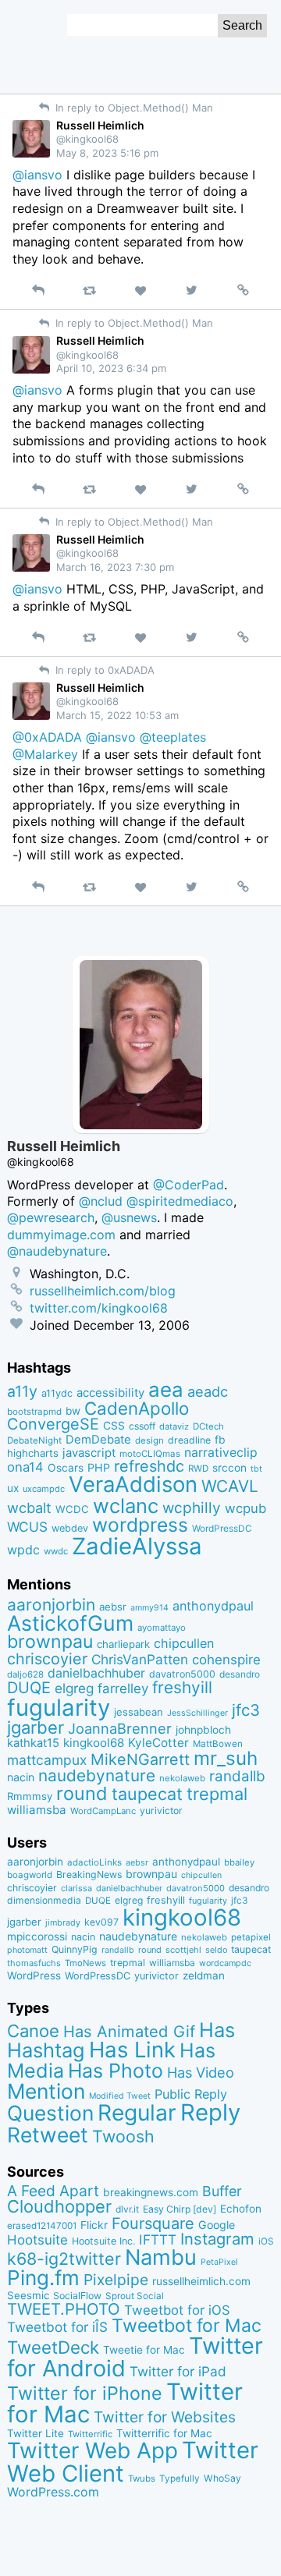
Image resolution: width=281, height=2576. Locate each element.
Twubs (142, 2479)
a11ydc (57, 1393)
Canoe (33, 2031)
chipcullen (184, 1643)
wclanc (126, 1506)
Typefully (180, 2479)
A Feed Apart (53, 2191)
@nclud (101, 1201)
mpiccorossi (37, 1936)
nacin (21, 1777)
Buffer (222, 2191)
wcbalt (29, 1508)
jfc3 (246, 1710)
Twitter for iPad (178, 2371)
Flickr (94, 2225)
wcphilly (192, 1508)
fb (220, 1440)
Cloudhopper (59, 2206)
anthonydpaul (213, 1606)
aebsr (113, 1607)
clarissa (76, 1888)
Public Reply (191, 2094)
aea (166, 1389)
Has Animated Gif (129, 2031)
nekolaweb (182, 1778)
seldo (216, 1950)
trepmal (217, 1794)
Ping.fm (43, 2278)
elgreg (74, 1688)
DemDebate (98, 1440)
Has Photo (116, 2071)
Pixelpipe (116, 2280)
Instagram (217, 2239)
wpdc (23, 1550)
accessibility (110, 1393)
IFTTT (158, 2239)
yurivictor (161, 1811)
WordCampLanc (103, 1811)
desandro (240, 1674)
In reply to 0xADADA (103, 670)
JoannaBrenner (120, 1728)
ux (13, 1488)
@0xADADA (47, 737)
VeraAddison (133, 1484)
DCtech (208, 1426)
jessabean (139, 1712)
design (149, 1440)
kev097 (101, 1922)
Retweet (48, 2135)
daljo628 (25, 1674)
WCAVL (230, 1486)
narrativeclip (221, 1453)
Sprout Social (135, 2296)
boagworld (30, 1875)
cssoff (142, 1426)
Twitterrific (90, 2434)
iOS (266, 2241)
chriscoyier (47, 1659)
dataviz (174, 1426)
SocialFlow (77, 2296)
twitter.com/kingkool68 (99, 1308)
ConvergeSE (53, 1424)
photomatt (27, 1950)
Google (217, 2225)
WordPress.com (53, 2492)
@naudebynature (57, 1251)
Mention (46, 2091)
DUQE (29, 1688)
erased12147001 (42, 2226)
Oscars (66, 1468)
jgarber (36, 1727)
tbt (256, 1469)
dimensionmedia (44, 1900)
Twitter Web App (92, 2450)
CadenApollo (137, 1408)
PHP (99, 1467)
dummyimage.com (61, 1235)
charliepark (123, 1644)
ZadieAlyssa (137, 1546)
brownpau (50, 1642)
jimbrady (63, 1923)
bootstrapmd (34, 1412)
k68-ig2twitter (64, 2259)
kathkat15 (33, 1743)
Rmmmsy (30, 1796)
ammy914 (149, 1608)
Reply (210, 2112)
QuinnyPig (75, 1949)
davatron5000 (182, 1674)
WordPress (34, 1975)
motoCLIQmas (150, 1454)
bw (73, 1411)
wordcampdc (225, 1963)
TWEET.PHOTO (64, 2309)
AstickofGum (70, 1623)
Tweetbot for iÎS (57, 2327)
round (82, 1793)
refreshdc (149, 1466)
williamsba (37, 1810)
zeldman (204, 1975)
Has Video (201, 2072)
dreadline (189, 1440)
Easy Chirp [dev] (180, 2209)
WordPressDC (222, 1528)
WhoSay (222, 2478)
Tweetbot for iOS (177, 2310)
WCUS (27, 1527)
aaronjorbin (51, 1605)
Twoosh (123, 2136)
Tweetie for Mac (144, 2350)
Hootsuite (37, 2240)
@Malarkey (45, 754)
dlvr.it (127, 2209)
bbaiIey (239, 1862)
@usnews (129, 1217)
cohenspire (226, 1660)
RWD (198, 1469)
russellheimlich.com (201, 2281)
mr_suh (226, 1758)
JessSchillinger (197, 1713)
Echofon (241, 2209)
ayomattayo (162, 1628)
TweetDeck (53, 2347)
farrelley (123, 1688)
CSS (114, 1426)
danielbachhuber (96, 1673)
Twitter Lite (36, 2433)
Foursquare (153, 2223)
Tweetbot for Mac (187, 2326)
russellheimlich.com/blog (103, 1291)
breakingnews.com (151, 2192)
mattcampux (47, 1760)
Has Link (132, 2050)
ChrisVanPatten (140, 1659)
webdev (70, 1528)
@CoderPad (189, 1185)
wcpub (245, 1508)
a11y (22, 1391)
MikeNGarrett (140, 1759)
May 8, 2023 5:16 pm (107, 153)
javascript (89, 1453)
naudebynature (97, 1775)
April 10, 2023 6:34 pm (111, 368)
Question (50, 2113)
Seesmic (28, 2295)
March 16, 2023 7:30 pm (115, 567)
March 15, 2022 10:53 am (117, 715)
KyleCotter (158, 1743)
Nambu (161, 2257)
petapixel (251, 1937)
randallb (237, 1776)
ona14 (25, 1467)
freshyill (182, 1687)
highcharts (33, 1453)
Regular (137, 2113)
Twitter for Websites (165, 2417)
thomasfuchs (34, 1963)
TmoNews (85, 1963)
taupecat (147, 1794)
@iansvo (37, 175)
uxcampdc (44, 1489)
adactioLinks (94, 1862)
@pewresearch (51, 1217)
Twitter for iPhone (85, 2393)
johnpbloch (203, 1730)
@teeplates (173, 737)
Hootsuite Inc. (103, 2241)
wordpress (140, 1525)
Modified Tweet (120, 2096)
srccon (229, 1468)
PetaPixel (219, 2262)
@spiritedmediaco (180, 1201)
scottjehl (183, 1950)
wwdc (56, 1551)
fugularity (59, 1708)
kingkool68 (94, 1743)
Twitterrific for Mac (164, 2433)
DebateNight (34, 1440)
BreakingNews (89, 1874)
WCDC (72, 1509)
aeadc (208, 1391)
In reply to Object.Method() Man (133, 108)
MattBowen (218, 1744)
